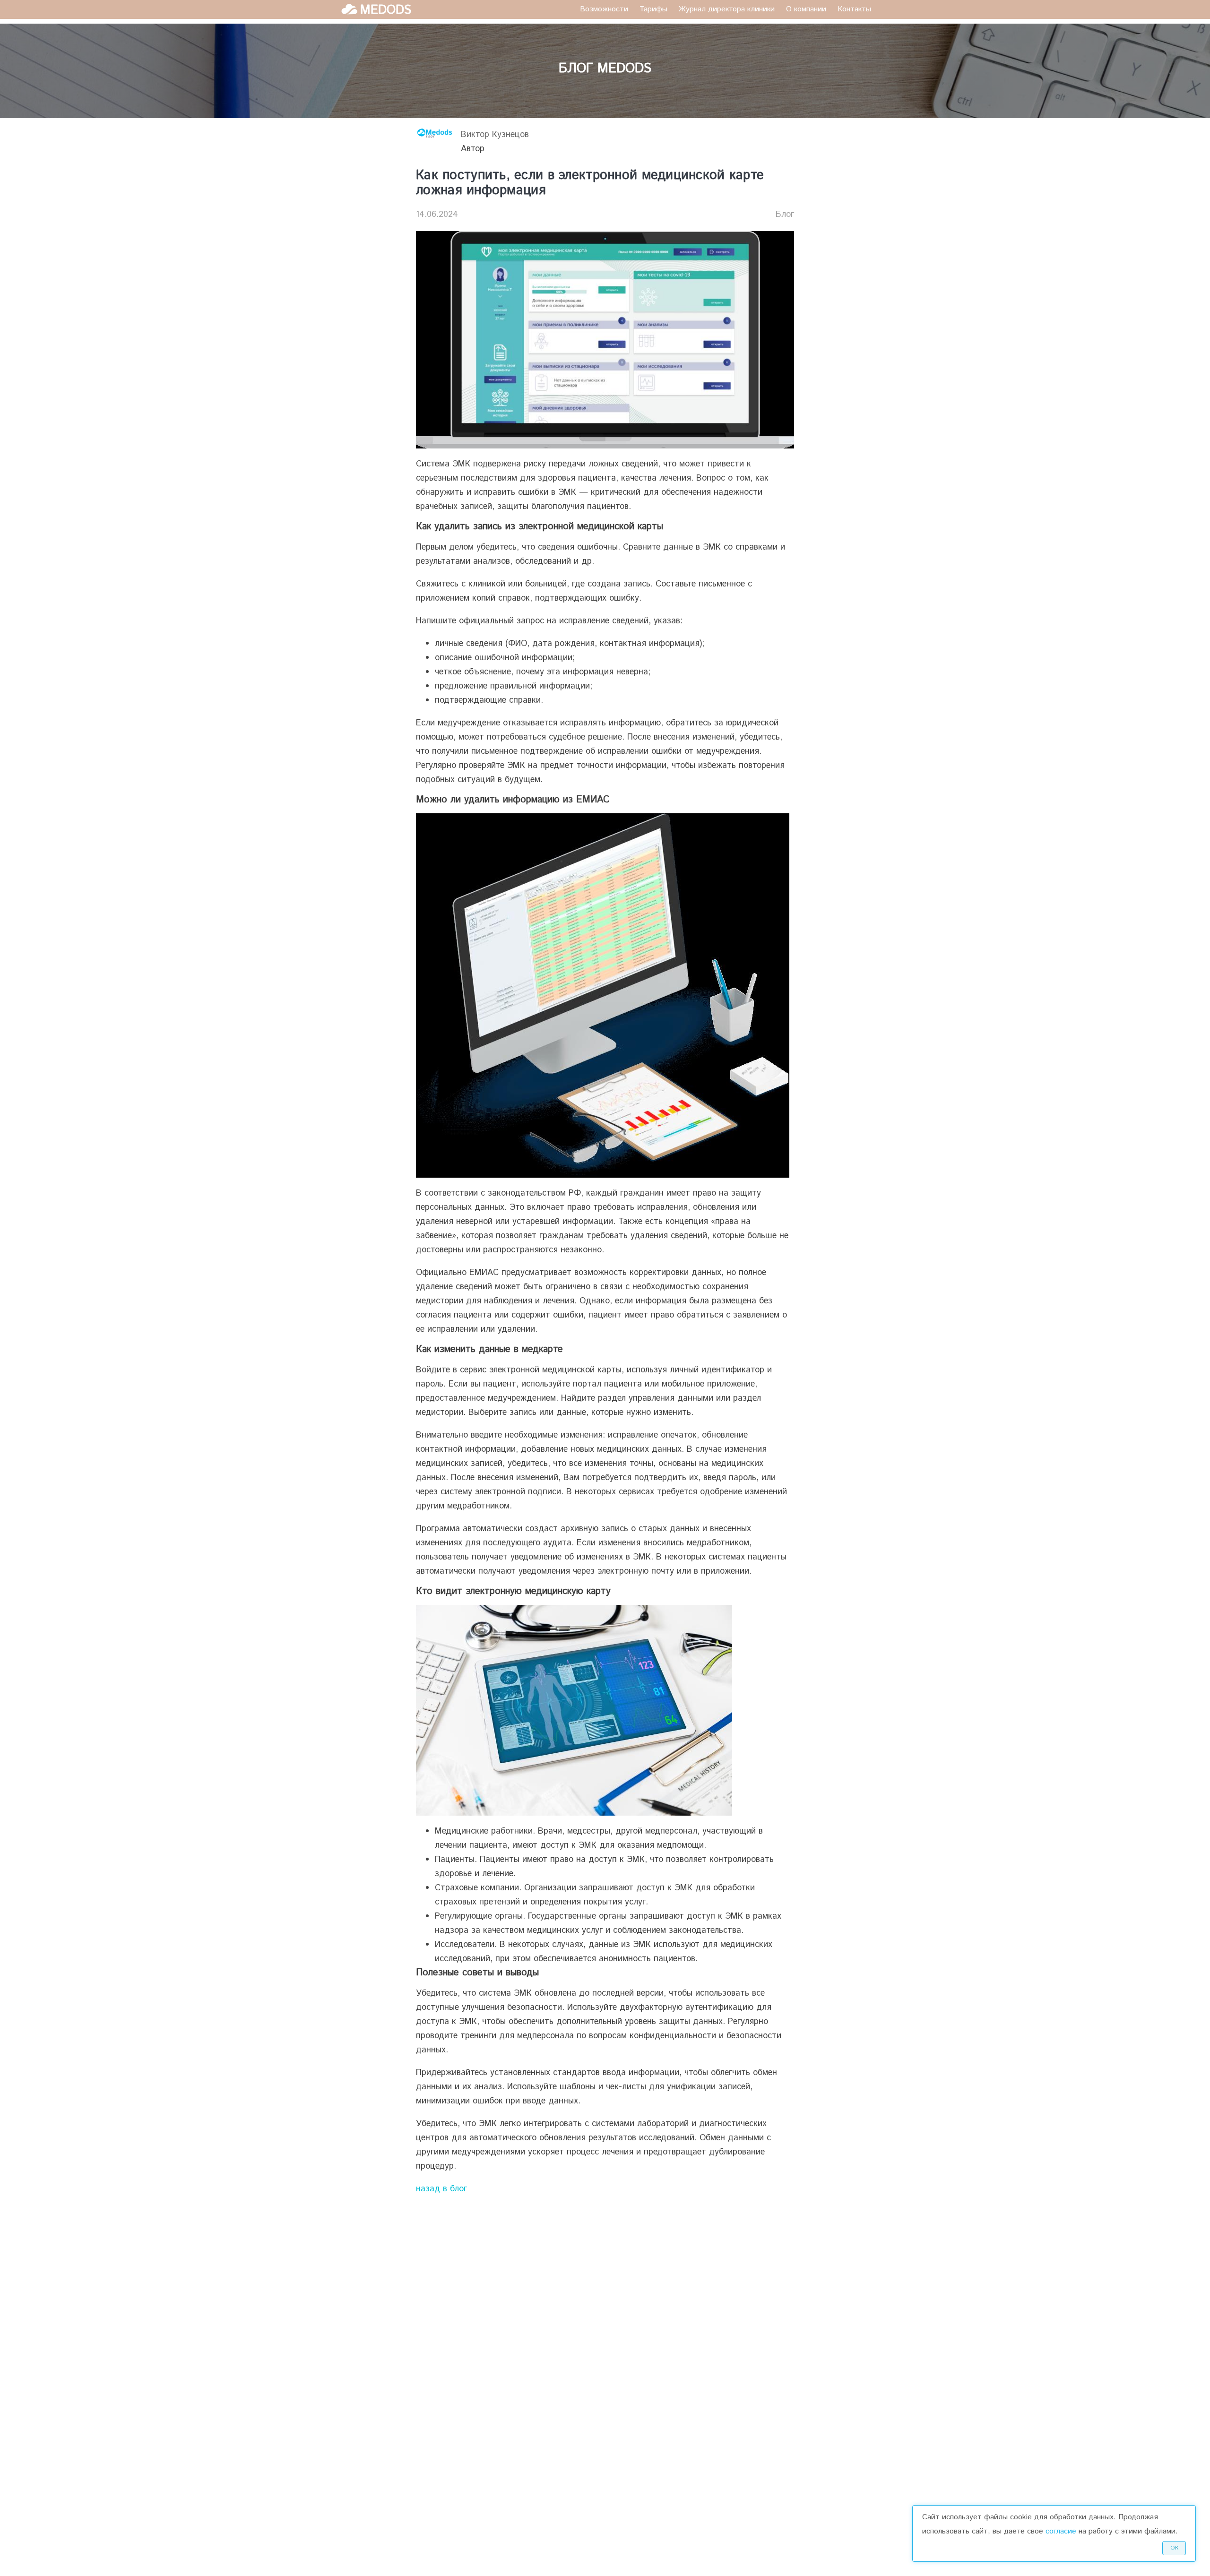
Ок (1174, 2548)
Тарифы (653, 9)
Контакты (854, 9)
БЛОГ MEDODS (605, 69)
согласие (1061, 2531)
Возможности (604, 9)
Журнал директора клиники (727, 9)
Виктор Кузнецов (495, 135)
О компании (806, 9)
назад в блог (441, 2189)
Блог (785, 215)
